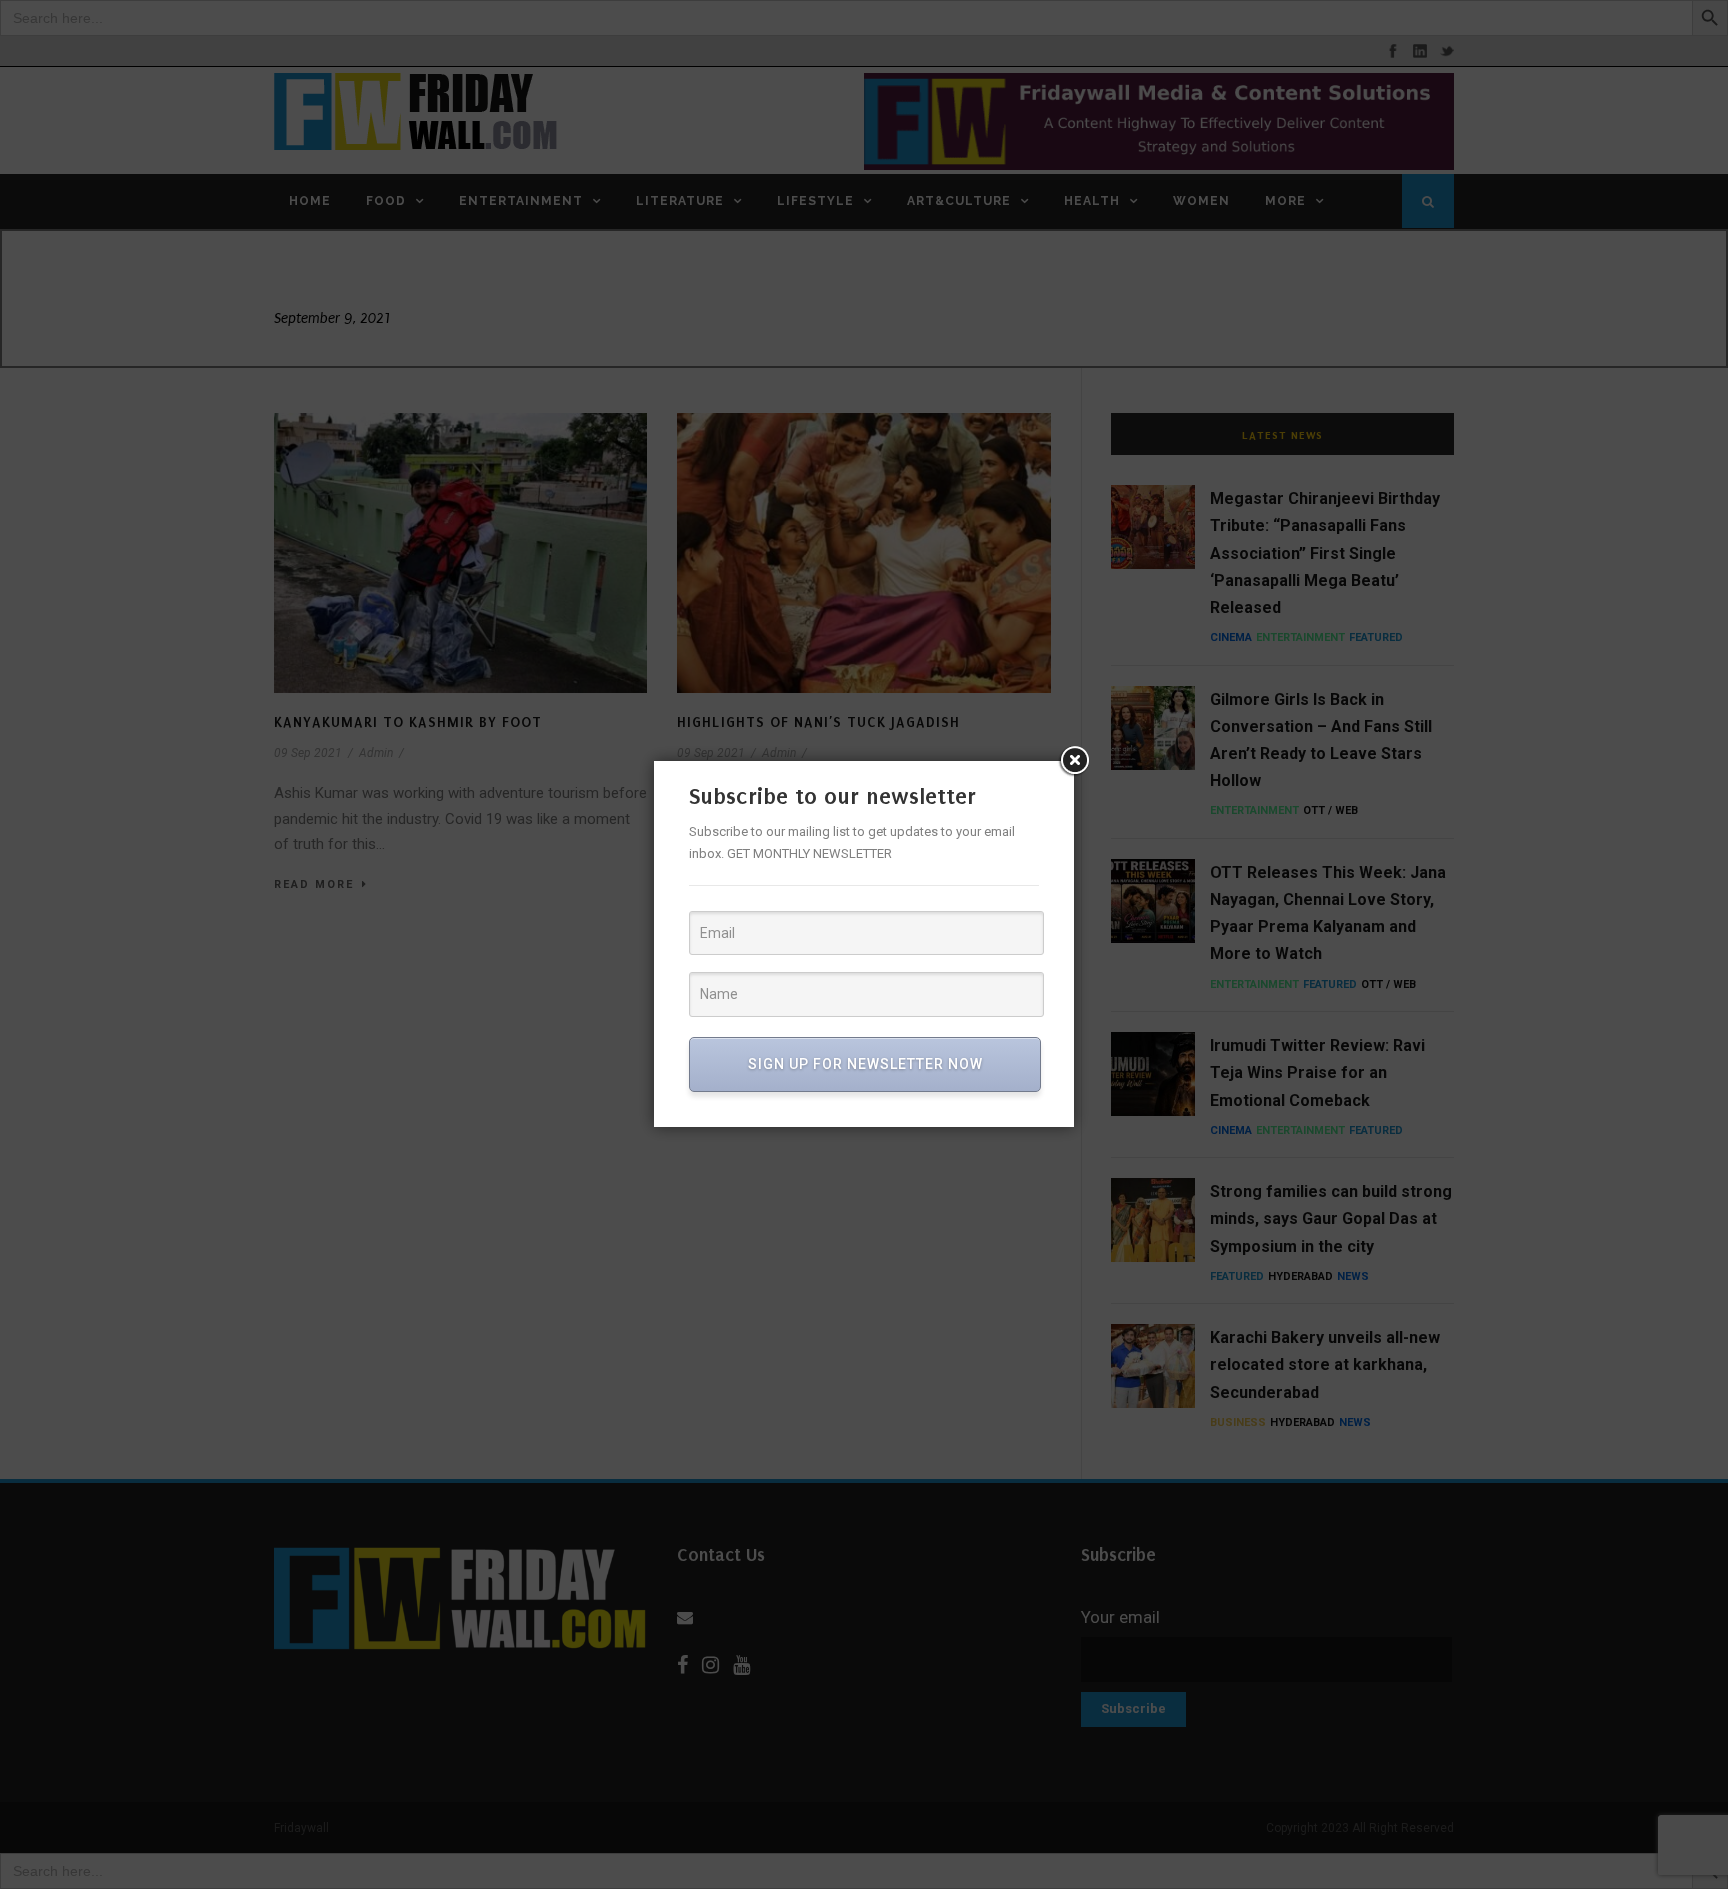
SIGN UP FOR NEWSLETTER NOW (865, 1064)
